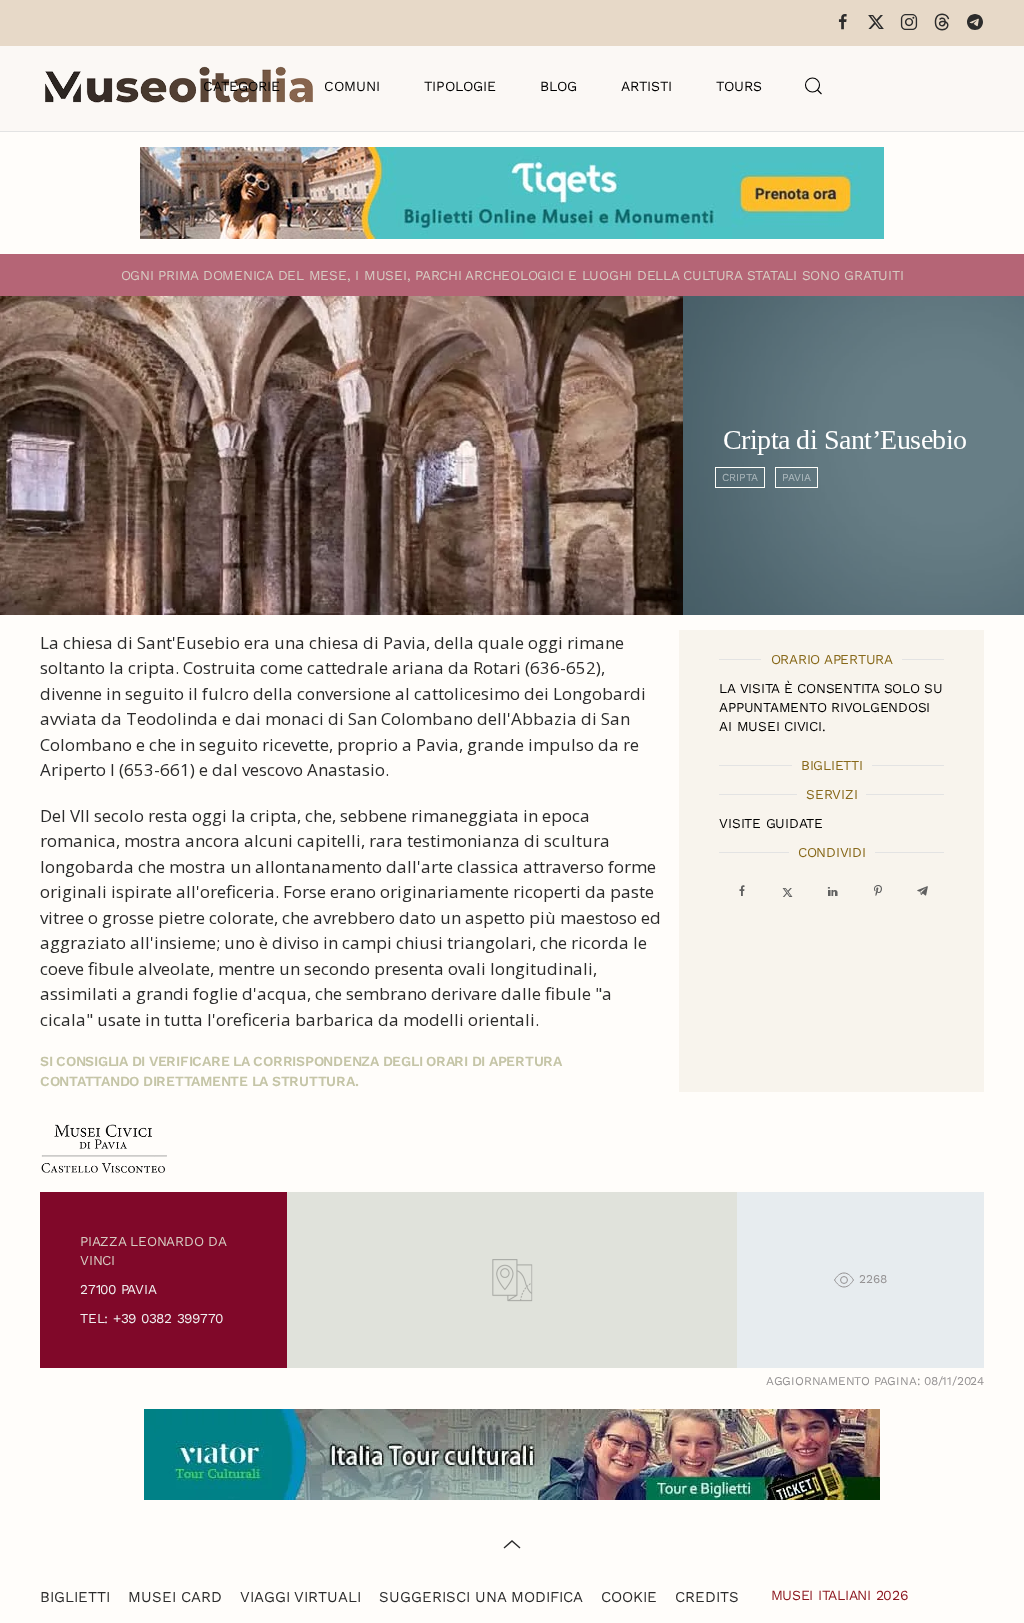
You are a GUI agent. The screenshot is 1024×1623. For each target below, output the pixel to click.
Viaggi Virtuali (300, 1597)
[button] (814, 86)
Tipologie (460, 86)
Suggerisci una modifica (481, 1597)
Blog (558, 86)
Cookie (629, 1597)
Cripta (740, 477)
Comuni (352, 86)
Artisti (646, 86)
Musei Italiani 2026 (840, 1595)
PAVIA (796, 477)
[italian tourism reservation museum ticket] (512, 193)
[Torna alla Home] (179, 86)
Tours (739, 86)
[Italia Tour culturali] (512, 1452)
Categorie (241, 86)
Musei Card (175, 1597)
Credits (707, 1597)
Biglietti (75, 1597)
